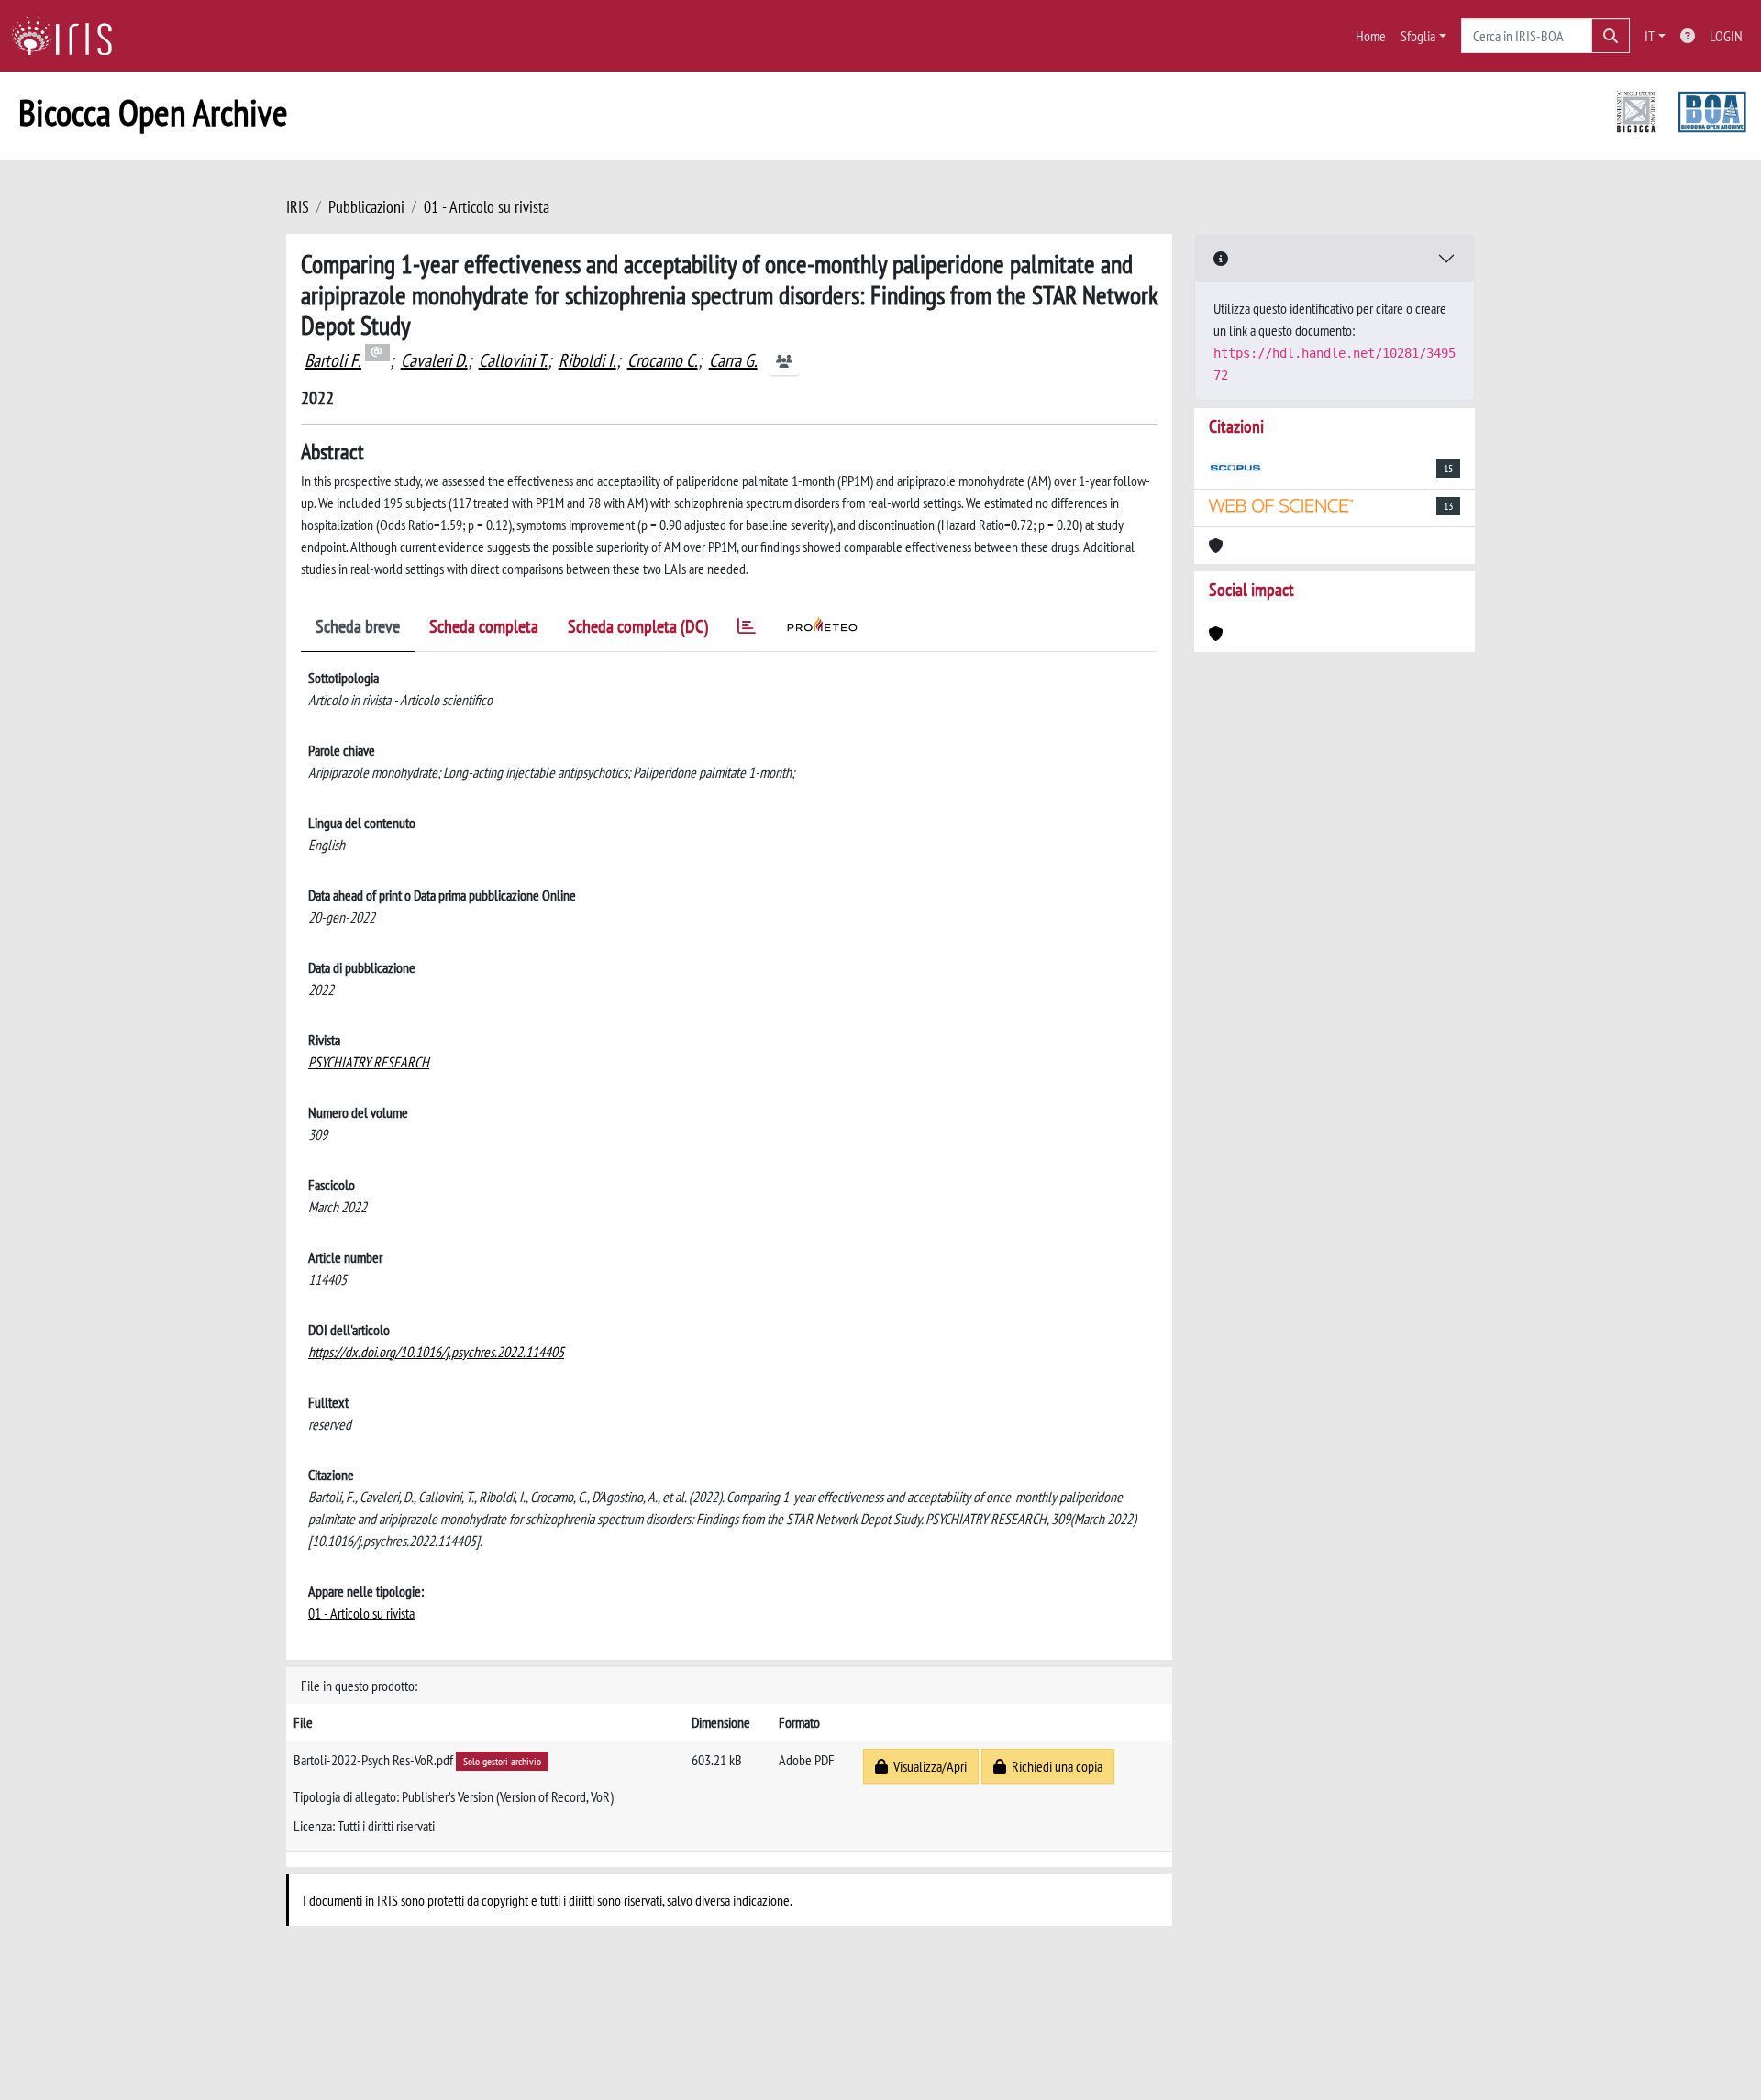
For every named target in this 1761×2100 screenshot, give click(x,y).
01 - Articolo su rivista (487, 207)
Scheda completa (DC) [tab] (638, 626)
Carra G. (733, 360)
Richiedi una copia (1054, 1766)
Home (1371, 36)
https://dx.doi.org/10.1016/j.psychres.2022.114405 (436, 1352)
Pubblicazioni (366, 207)
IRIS (298, 207)
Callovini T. (513, 360)
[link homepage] (69, 36)
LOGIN (1726, 36)
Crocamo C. (663, 360)
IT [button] (1650, 36)
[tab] (747, 630)
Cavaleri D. (434, 360)
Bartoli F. (333, 360)
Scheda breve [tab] (358, 626)
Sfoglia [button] (1418, 36)
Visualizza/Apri (927, 1766)
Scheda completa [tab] (484, 626)
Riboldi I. (587, 360)
